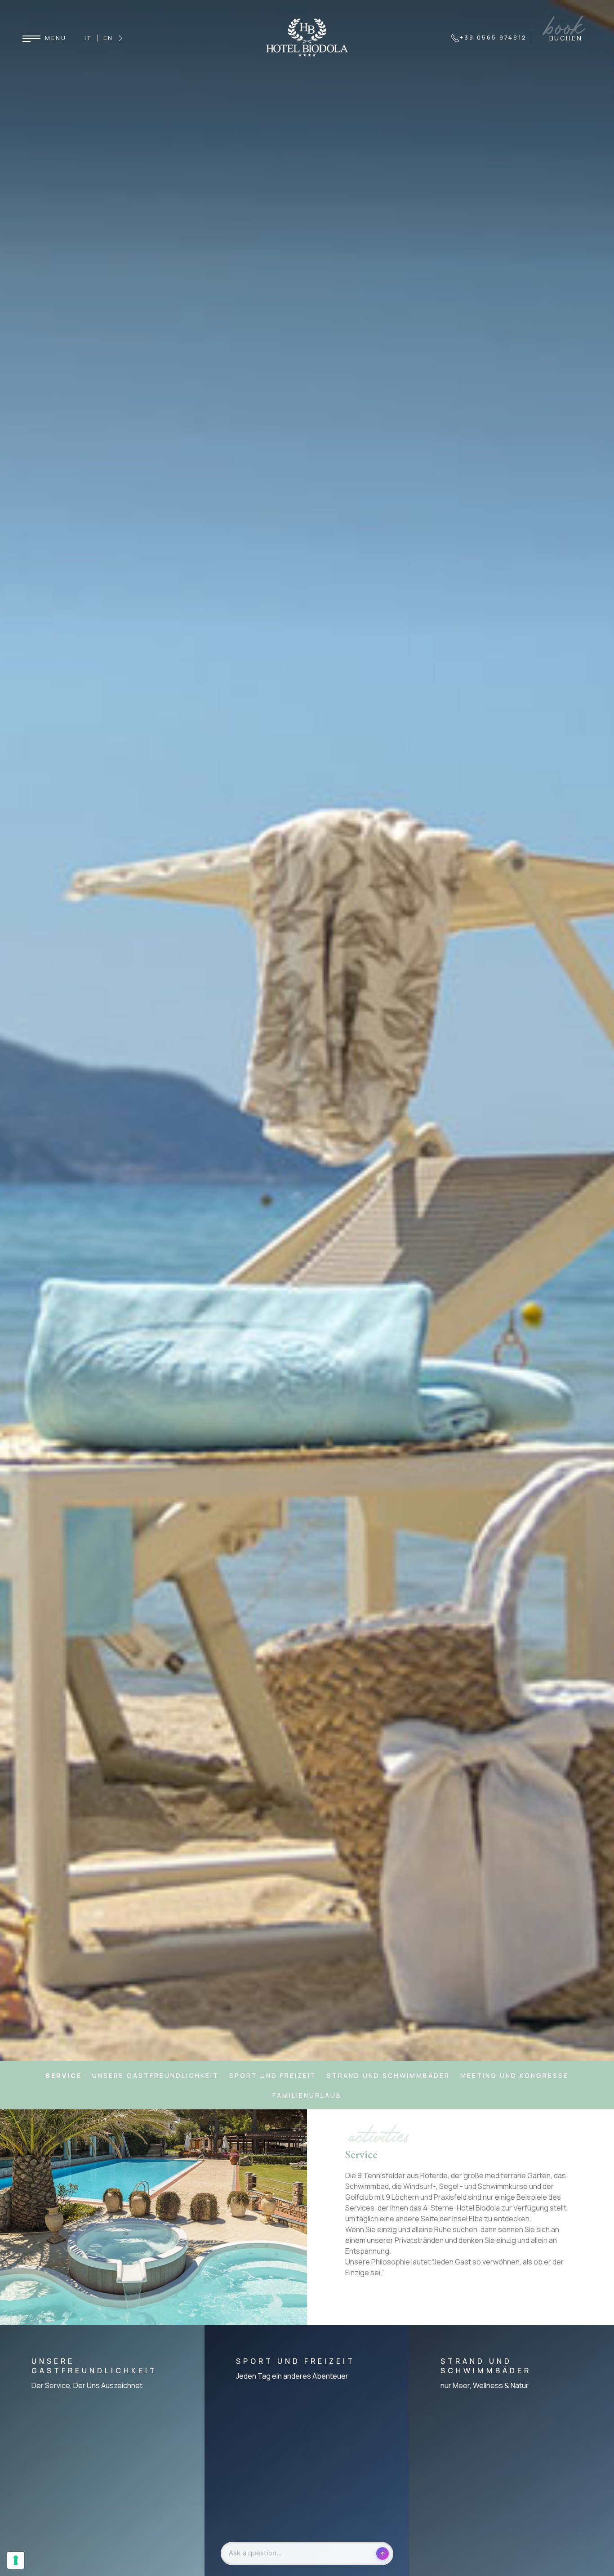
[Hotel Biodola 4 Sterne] (307, 37)
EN (108, 38)
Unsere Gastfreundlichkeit (156, 2075)
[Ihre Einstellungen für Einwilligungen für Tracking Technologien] (16, 2560)
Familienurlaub (307, 2095)
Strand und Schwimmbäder (388, 2075)
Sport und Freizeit (273, 2075)
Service (64, 2075)
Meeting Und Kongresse (514, 2075)
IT (88, 38)
